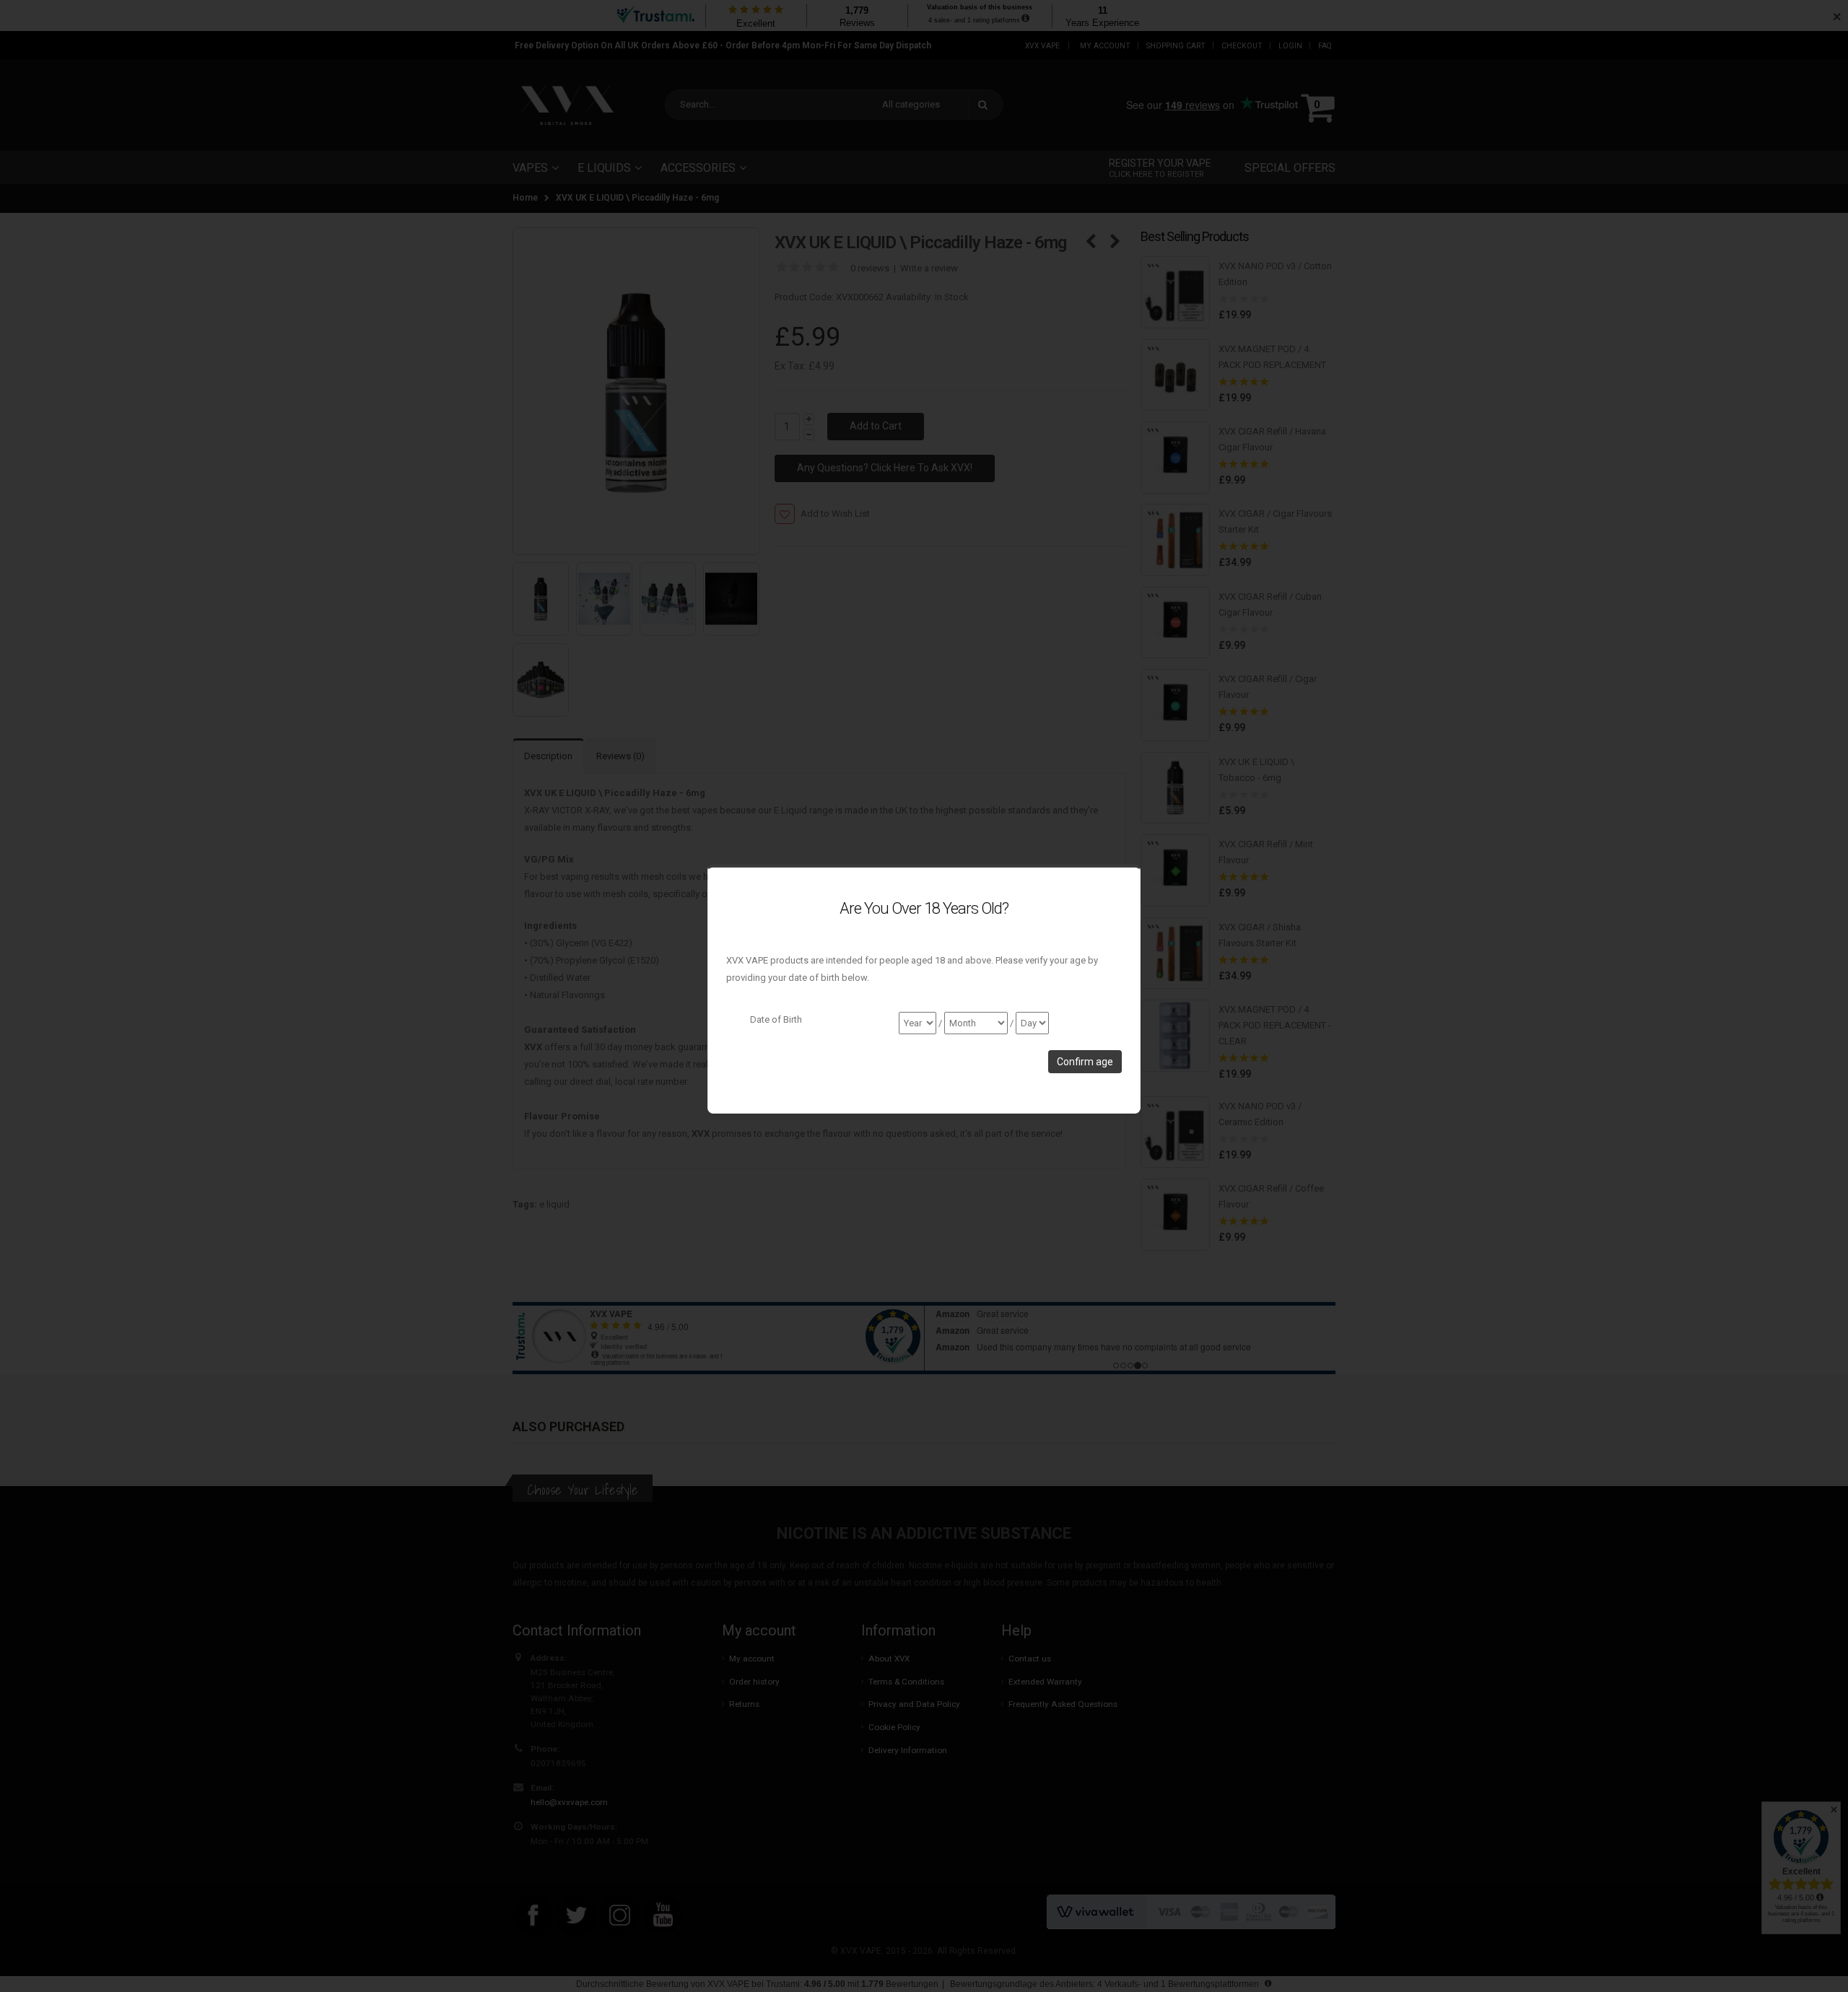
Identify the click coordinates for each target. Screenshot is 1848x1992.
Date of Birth (776, 1019)
